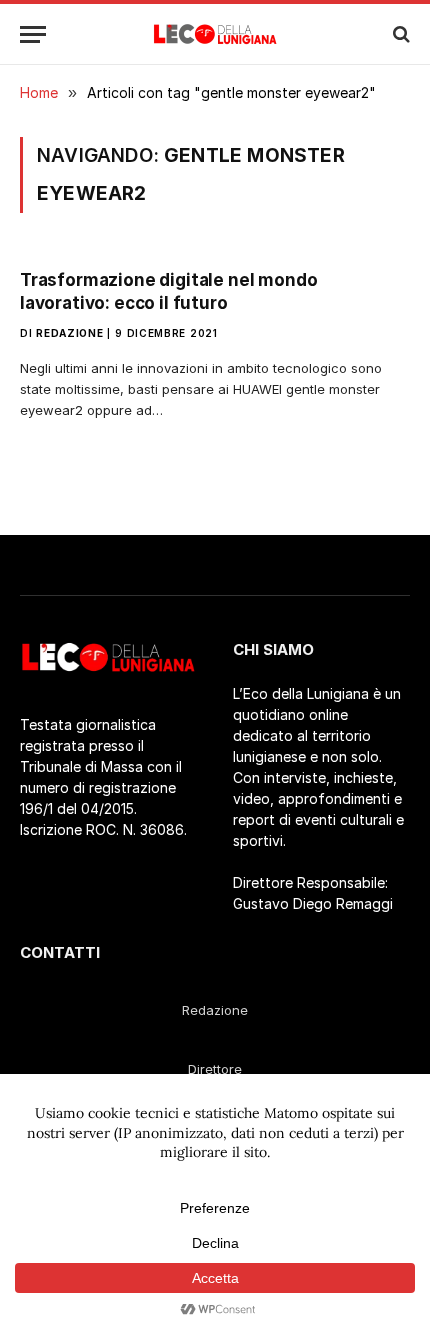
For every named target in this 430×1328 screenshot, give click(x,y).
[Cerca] (399, 34)
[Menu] (33, 34)
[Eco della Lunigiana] (215, 34)
